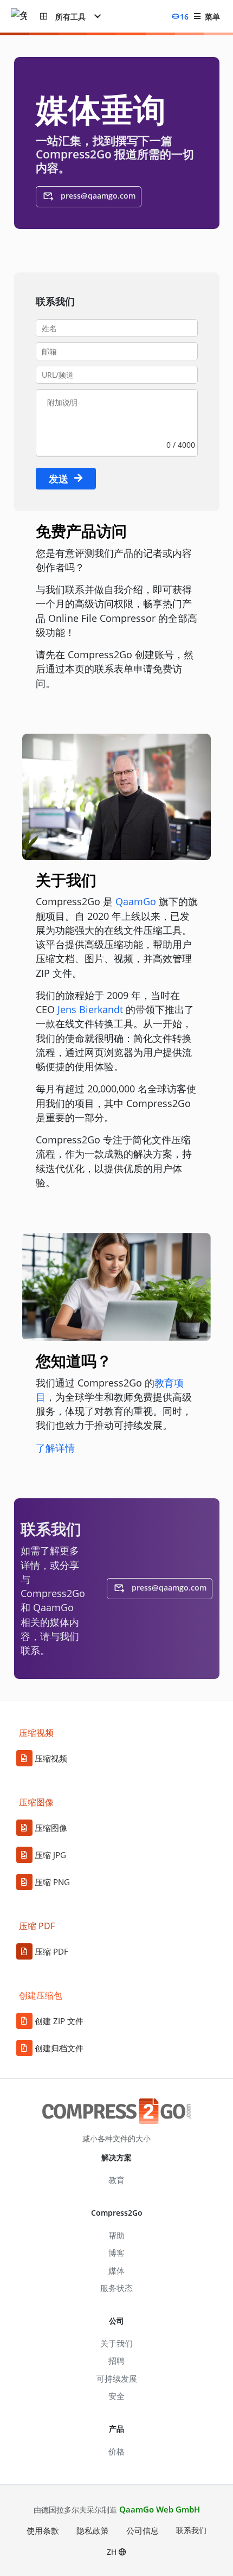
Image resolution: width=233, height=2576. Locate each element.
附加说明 (62, 402)
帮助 (116, 2235)
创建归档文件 (59, 2048)
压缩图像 (51, 1828)
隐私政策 (93, 2530)
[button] (70, 16)
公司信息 (143, 2530)
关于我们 (116, 2343)
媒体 (116, 2270)
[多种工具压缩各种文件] (25, 17)
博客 (116, 2253)
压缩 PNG (52, 1882)
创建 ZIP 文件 (59, 2021)
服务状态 (116, 2288)
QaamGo (136, 901)
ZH (113, 2552)
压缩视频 (51, 1758)
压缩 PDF (51, 1951)
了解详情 (55, 1448)
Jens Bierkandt (90, 1009)
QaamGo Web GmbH (160, 2509)
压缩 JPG (50, 1855)
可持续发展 (117, 2378)
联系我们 (191, 2530)
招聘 (116, 2361)
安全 (116, 2396)
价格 (116, 2451)
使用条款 (43, 2530)
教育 (116, 2180)
